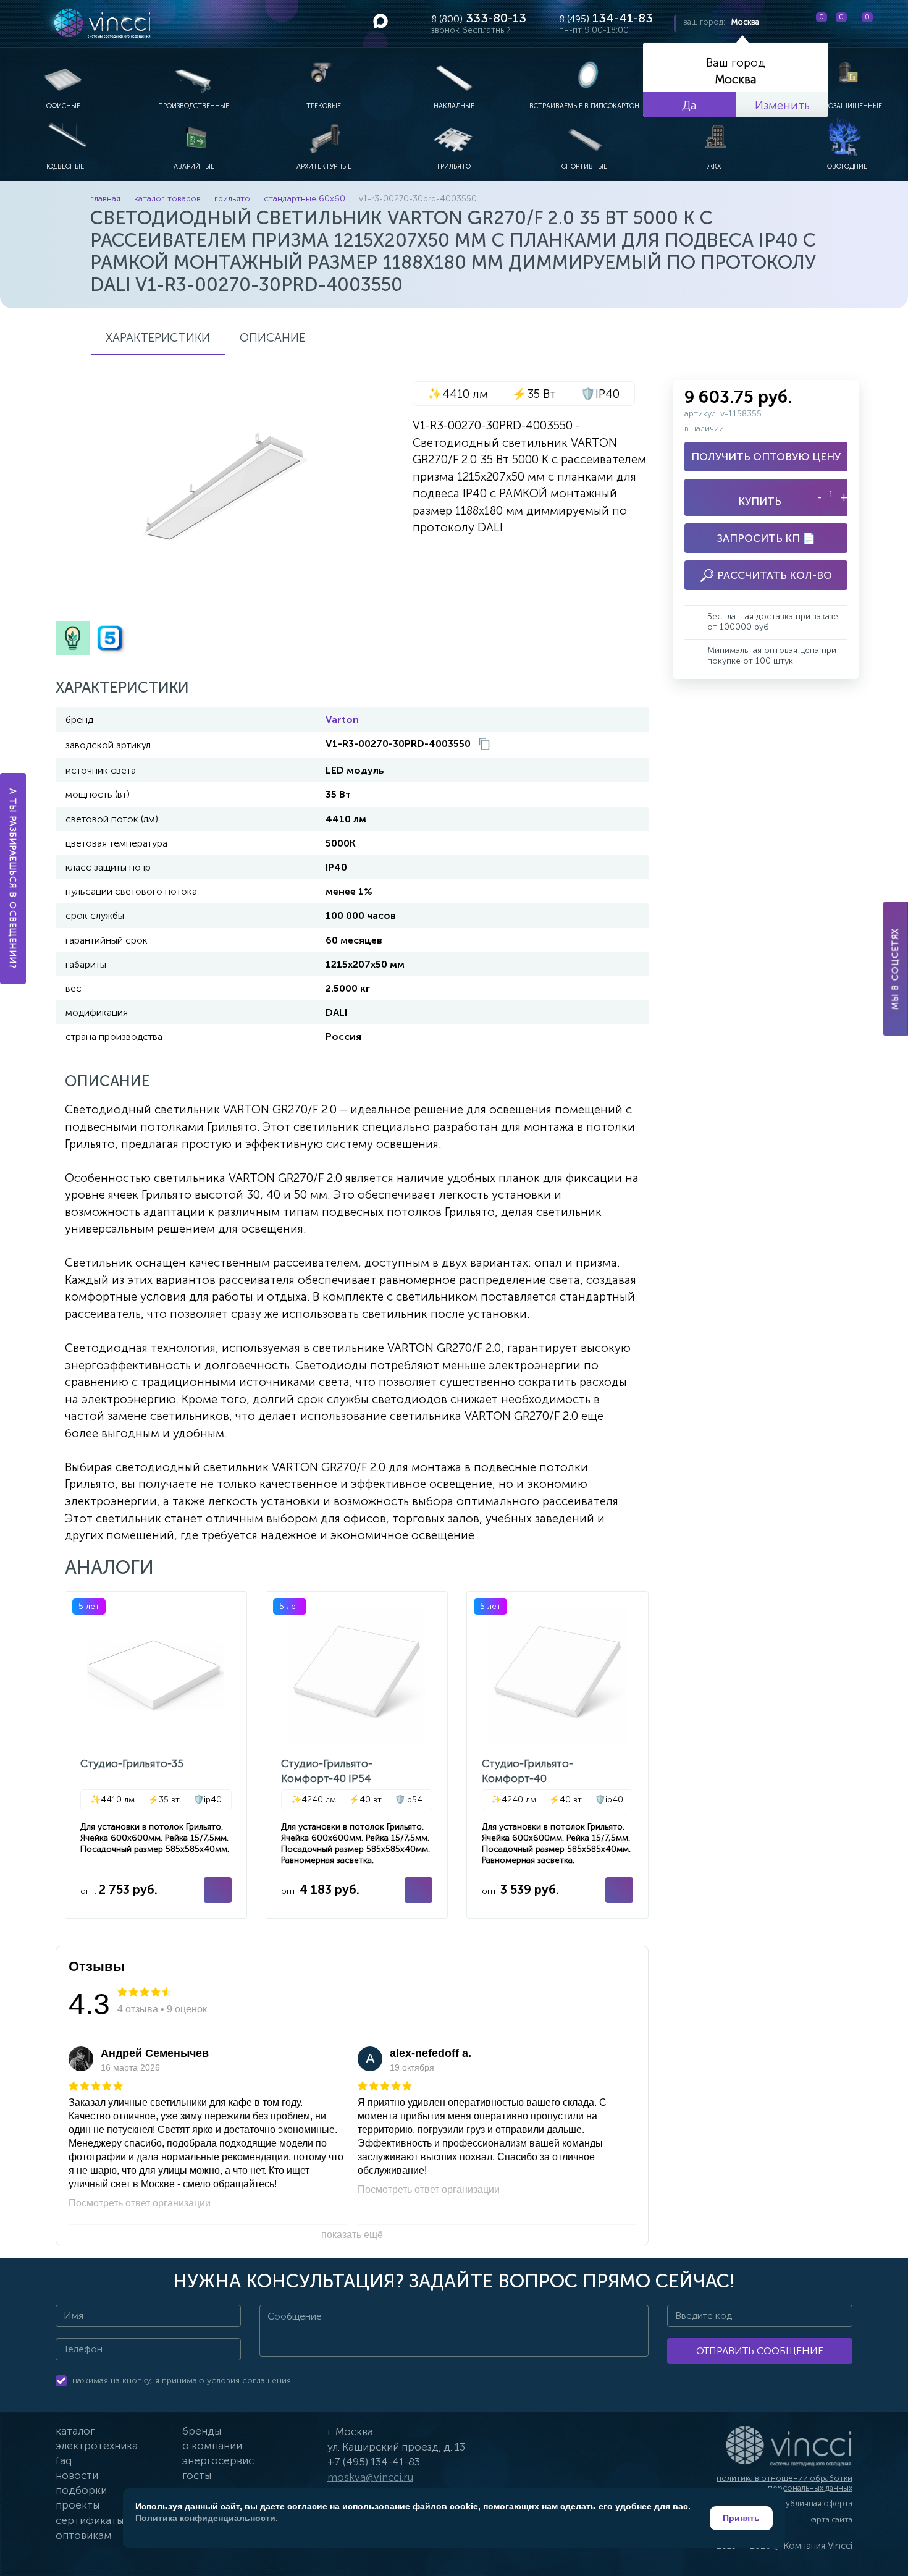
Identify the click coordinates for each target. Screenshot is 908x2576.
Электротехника (97, 2446)
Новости (77, 2475)
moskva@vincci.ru (370, 2477)
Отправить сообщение (760, 2351)
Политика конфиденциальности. (207, 2518)
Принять (741, 2518)
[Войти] (889, 23)
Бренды (202, 2431)
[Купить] (218, 1890)
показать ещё (352, 2235)
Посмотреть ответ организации (140, 2203)
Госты (197, 2475)
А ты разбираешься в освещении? (13, 879)
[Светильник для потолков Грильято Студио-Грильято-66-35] (156, 1755)
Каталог (75, 2431)
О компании (212, 2446)
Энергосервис (218, 2460)
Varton (342, 720)
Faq (64, 2460)
